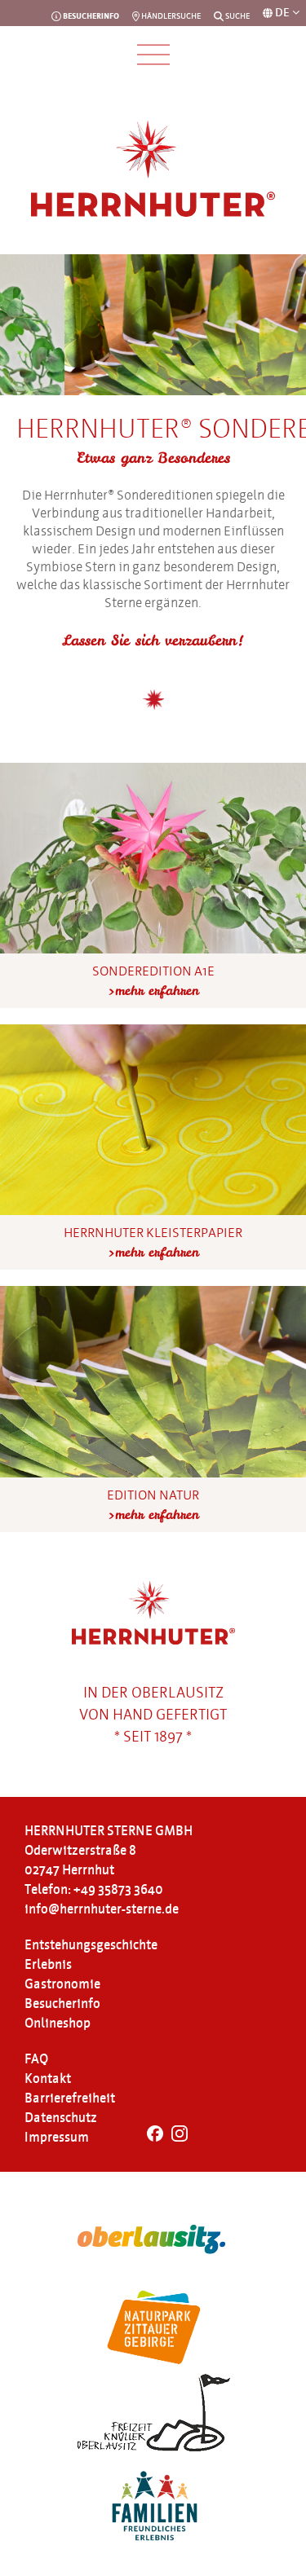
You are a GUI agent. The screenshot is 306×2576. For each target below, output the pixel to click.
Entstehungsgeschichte (91, 1945)
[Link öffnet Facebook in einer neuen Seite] (155, 2138)
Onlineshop (58, 2023)
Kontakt (48, 2079)
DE (284, 13)
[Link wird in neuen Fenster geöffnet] (153, 2240)
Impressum (57, 2138)
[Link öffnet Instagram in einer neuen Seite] (180, 2138)
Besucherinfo (62, 2004)
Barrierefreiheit (70, 2098)
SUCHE (237, 16)
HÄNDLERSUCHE (170, 16)
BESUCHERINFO (90, 16)
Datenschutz (61, 2118)
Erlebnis (48, 1965)
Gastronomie (62, 1984)
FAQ (36, 2059)
